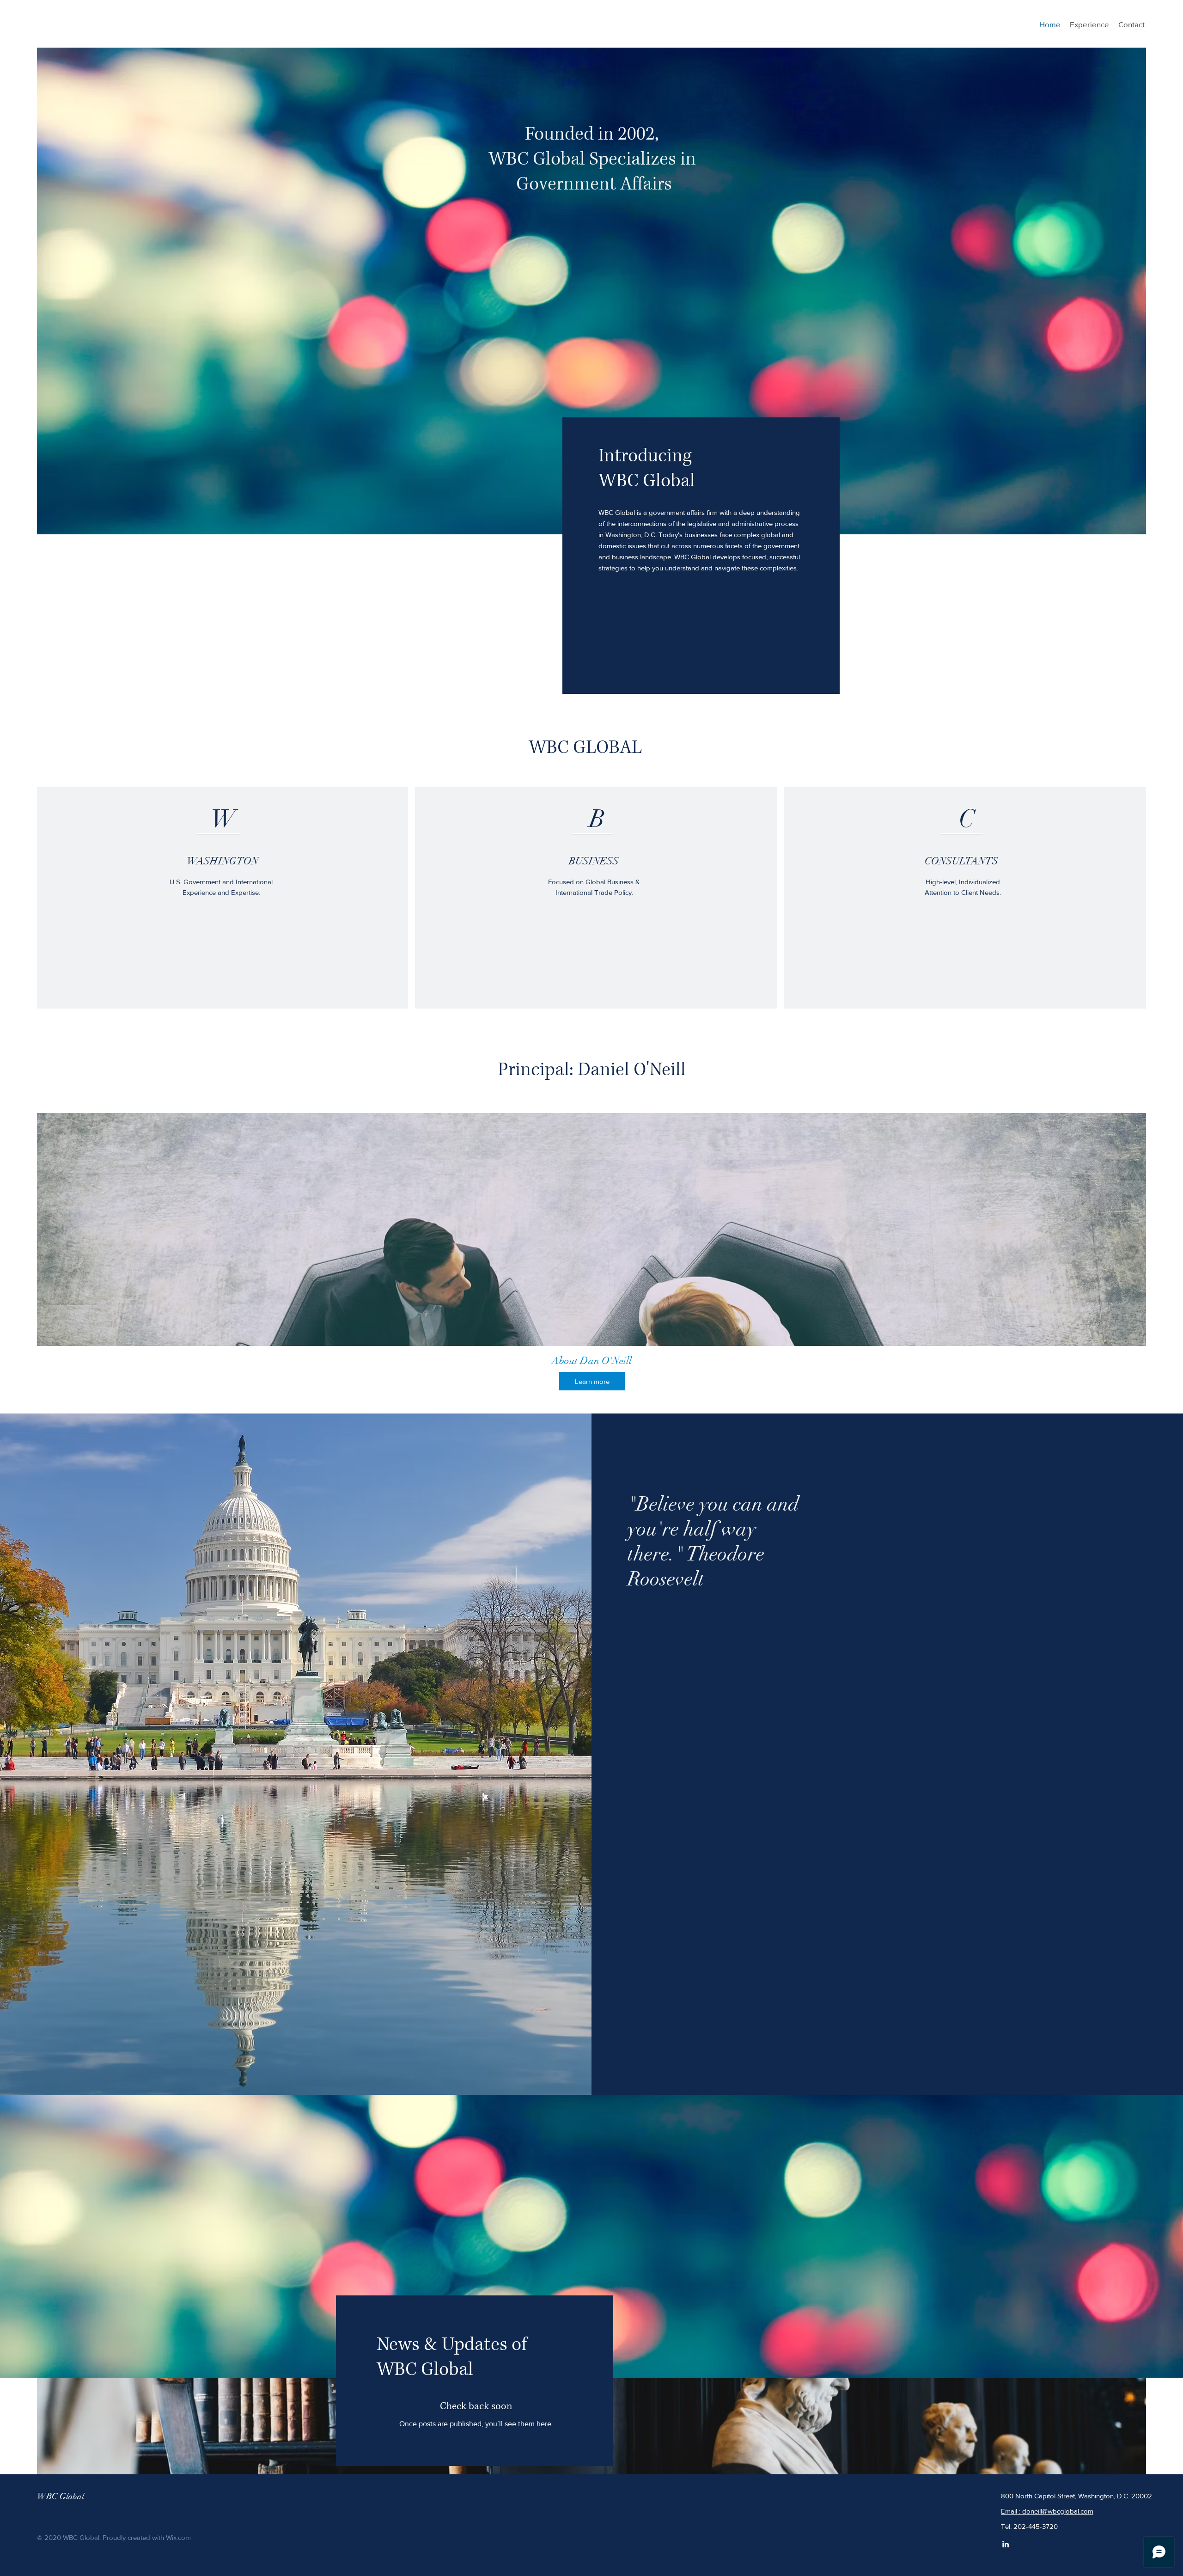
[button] (591, 1254)
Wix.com (178, 2537)
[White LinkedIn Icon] (1006, 2544)
